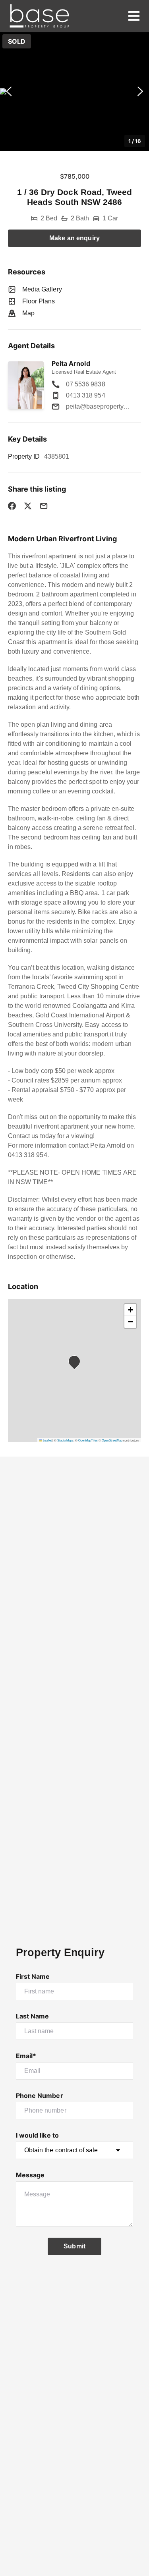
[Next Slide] (140, 92)
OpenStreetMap (112, 1440)
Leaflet (47, 1440)
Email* (26, 2056)
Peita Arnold (71, 363)
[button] (74, 91)
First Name (33, 1976)
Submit (74, 2246)
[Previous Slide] (9, 92)
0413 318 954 (86, 395)
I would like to (37, 2135)
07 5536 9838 (86, 384)
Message (30, 2175)
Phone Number (40, 2096)
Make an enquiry (74, 238)
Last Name (32, 2016)
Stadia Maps (65, 1440)
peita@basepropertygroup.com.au (99, 406)
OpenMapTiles (88, 1440)
